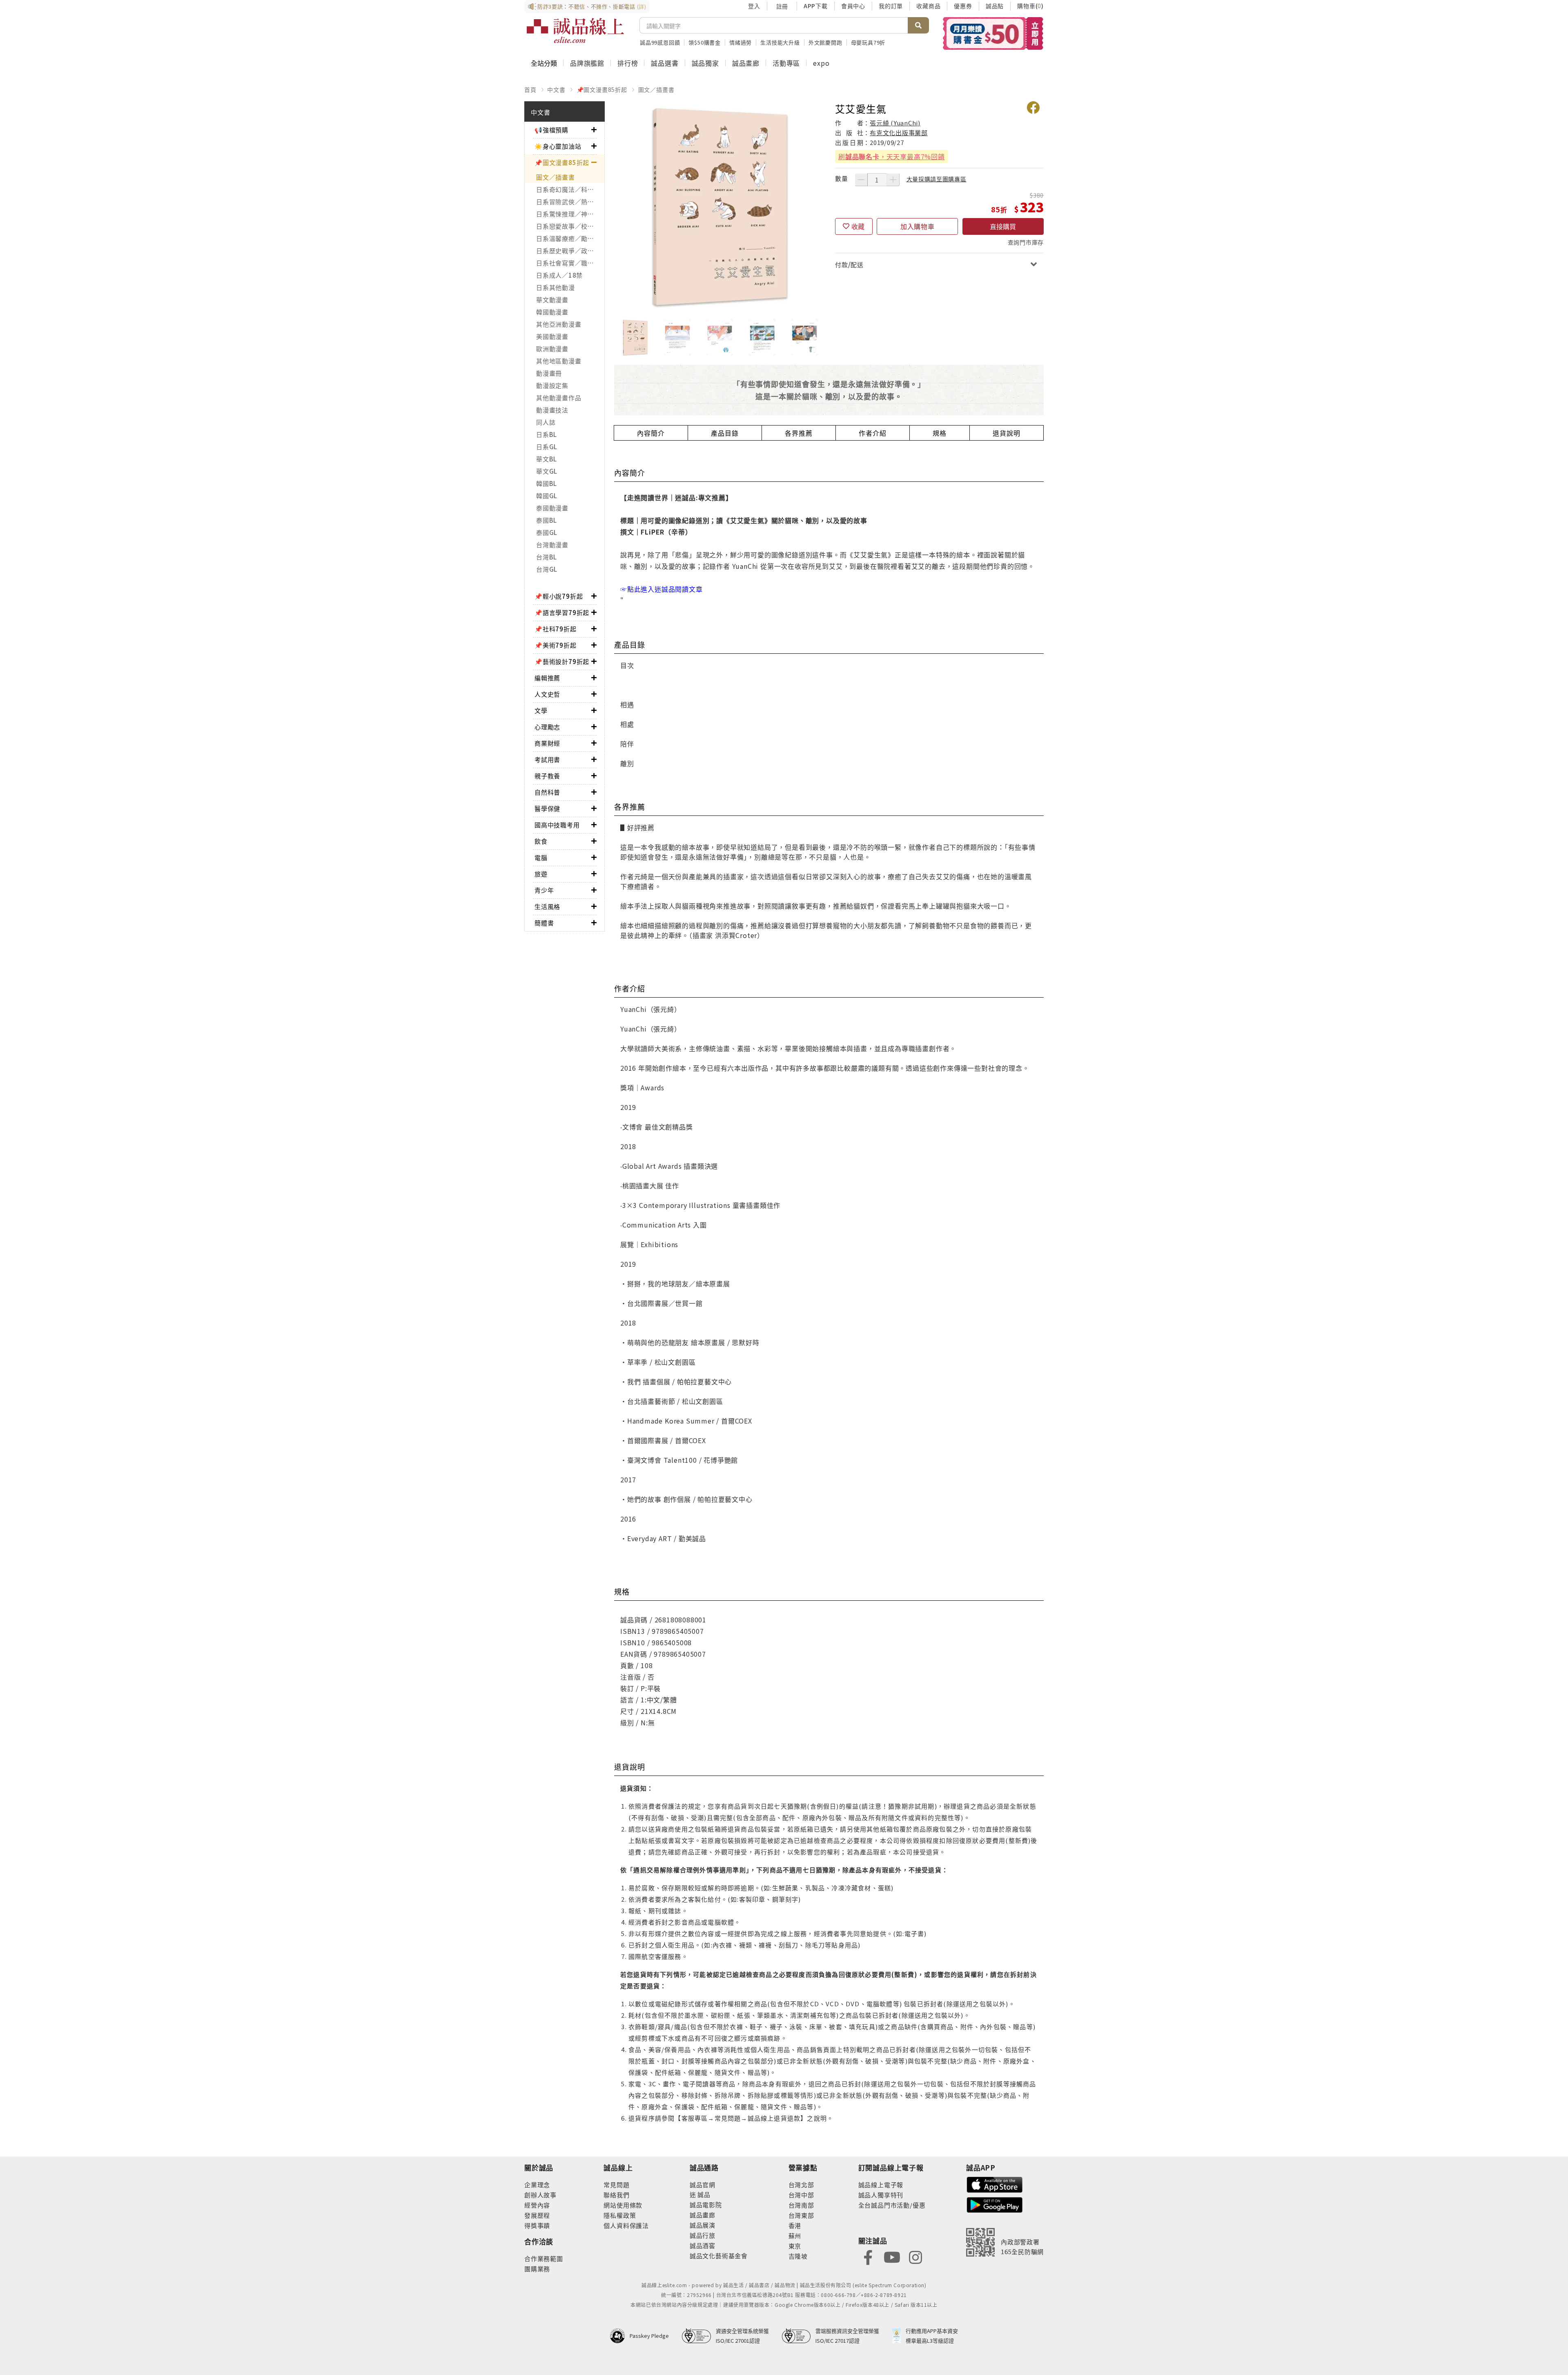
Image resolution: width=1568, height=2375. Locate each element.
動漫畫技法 (552, 410)
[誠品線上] (575, 31)
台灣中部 (801, 2195)
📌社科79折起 (556, 629)
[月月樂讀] (993, 33)
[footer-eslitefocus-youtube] (892, 2256)
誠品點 (995, 6)
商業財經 (547, 743)
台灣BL (547, 557)
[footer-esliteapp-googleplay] (995, 2204)
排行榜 (628, 63)
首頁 (530, 89)
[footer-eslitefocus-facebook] (868, 2256)
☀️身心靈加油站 (558, 146)
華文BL (547, 459)
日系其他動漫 (556, 287)
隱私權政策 (620, 2215)
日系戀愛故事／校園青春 (570, 226)
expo (821, 63)
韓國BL (547, 483)
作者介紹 (872, 433)
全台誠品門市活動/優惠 (892, 2205)
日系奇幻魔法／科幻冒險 (570, 189)
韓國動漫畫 (552, 312)
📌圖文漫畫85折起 (602, 89)
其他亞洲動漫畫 (559, 324)
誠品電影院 (706, 2205)
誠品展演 (703, 2225)
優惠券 (963, 6)
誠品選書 (665, 63)
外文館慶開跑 (825, 42)
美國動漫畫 (552, 336)
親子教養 (547, 776)
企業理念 (537, 2185)
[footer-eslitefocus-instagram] (915, 2256)
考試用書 (547, 759)
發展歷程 (537, 2215)
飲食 (541, 841)
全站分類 (544, 63)
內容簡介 (651, 433)
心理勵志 (547, 727)
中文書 (556, 89)
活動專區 (786, 63)
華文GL (547, 471)
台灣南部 (801, 2205)
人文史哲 (547, 694)
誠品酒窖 (703, 2245)
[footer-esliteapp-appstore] (995, 2184)
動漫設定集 (552, 385)
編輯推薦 (547, 678)
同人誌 (546, 422)
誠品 (703, 2194)
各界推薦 (798, 433)
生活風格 (547, 906)
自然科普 (547, 792)
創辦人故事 (540, 2195)
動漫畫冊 (549, 373)
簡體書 (544, 923)
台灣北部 (801, 2185)
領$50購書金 (705, 42)
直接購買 (1003, 226)
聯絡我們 (616, 2195)
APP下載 (816, 6)
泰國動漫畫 (552, 508)
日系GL (547, 447)
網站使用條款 (623, 2205)
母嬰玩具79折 (868, 42)
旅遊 (541, 874)
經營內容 (537, 2205)
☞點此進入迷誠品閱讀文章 (661, 589)
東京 (795, 2246)
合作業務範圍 (544, 2258)
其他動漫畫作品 (559, 398)
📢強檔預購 (551, 130)
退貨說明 (1006, 433)
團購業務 (537, 2269)
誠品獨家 (705, 63)
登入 (754, 6)
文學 (541, 710)
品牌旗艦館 (587, 63)
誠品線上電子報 (881, 2185)
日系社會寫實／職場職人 (570, 263)
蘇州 (795, 2236)
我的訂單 (891, 6)
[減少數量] (861, 180)
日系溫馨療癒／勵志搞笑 (570, 238)
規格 (940, 433)
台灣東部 (801, 2215)
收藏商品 (928, 6)
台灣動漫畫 (552, 545)
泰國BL (547, 520)
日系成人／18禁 (559, 275)
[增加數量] (893, 180)
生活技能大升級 (780, 42)
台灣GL (547, 569)
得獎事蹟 (537, 2225)
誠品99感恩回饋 (660, 42)
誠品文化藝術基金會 (719, 2256)
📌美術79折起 (556, 645)
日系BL (547, 434)
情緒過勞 (741, 42)
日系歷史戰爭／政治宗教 (570, 251)
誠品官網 (703, 2185)
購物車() (1030, 6)
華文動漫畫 (552, 300)
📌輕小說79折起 (559, 596)
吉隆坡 (798, 2256)
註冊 (782, 6)
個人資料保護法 (626, 2225)
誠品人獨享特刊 (881, 2195)
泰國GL (547, 532)
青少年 (544, 890)
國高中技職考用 (557, 825)
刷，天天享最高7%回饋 (892, 156)
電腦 (541, 857)
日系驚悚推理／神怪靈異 (570, 214)
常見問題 (616, 2185)
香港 (795, 2225)
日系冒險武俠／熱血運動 (570, 202)
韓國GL (547, 496)
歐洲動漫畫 (552, 349)
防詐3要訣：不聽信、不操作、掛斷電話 (592, 6)
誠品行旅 (703, 2235)
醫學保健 (547, 808)
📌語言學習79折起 (562, 612)
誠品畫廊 (746, 63)
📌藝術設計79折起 (562, 661)
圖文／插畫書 (656, 89)
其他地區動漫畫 (559, 361)
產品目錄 (725, 433)
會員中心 (853, 6)
